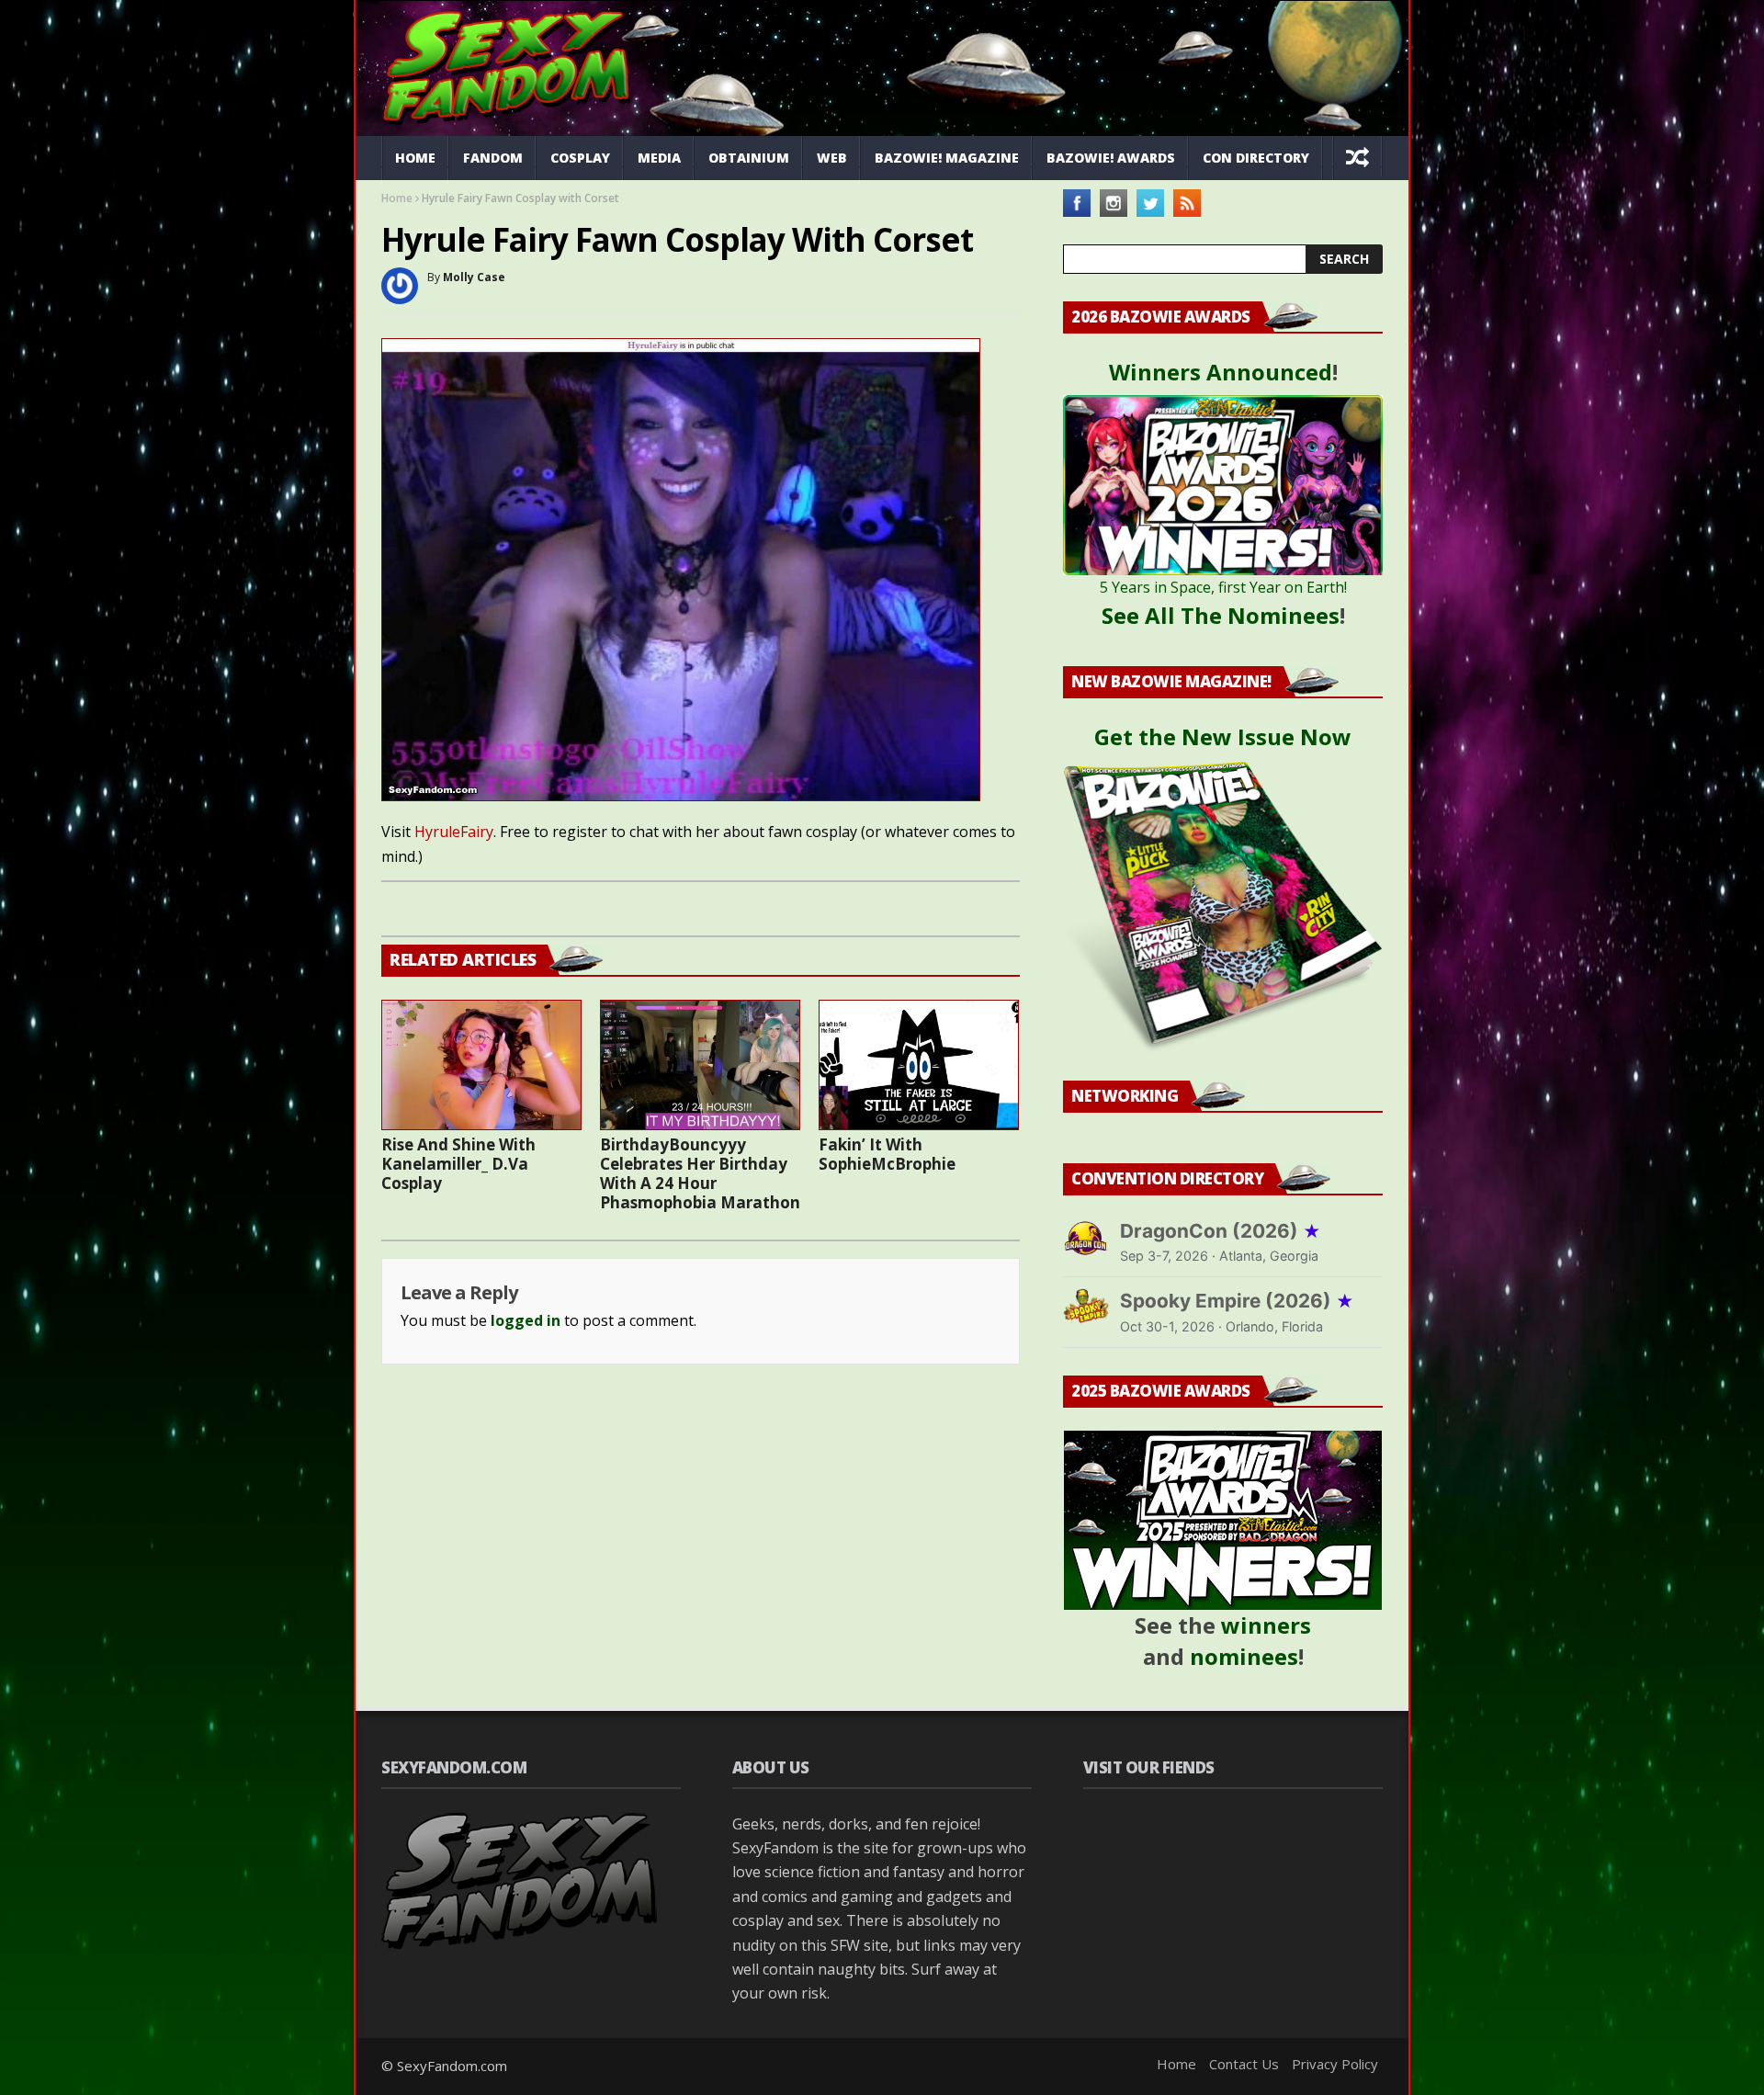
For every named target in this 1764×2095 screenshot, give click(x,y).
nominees (1244, 1656)
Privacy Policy (1335, 2064)
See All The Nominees (1221, 615)
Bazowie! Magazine (947, 158)
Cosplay (580, 158)
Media (659, 158)
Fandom (493, 158)
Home (415, 158)
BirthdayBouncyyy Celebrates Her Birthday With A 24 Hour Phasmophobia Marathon (700, 1173)
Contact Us (1244, 2064)
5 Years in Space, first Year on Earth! (1223, 587)
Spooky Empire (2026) (1237, 1301)
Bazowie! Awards (1111, 158)
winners (1266, 1625)
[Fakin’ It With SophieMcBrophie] (919, 1065)
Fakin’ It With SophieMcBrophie (887, 1154)
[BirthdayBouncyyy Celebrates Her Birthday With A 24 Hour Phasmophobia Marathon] (700, 1065)
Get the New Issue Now (1223, 736)
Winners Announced (1221, 372)
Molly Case (474, 277)
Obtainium (749, 158)
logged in (526, 1320)
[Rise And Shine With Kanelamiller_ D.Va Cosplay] (481, 1065)
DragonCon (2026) (1221, 1231)
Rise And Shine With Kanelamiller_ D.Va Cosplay (458, 1164)
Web (832, 158)
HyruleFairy (454, 832)
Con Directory (1256, 158)
